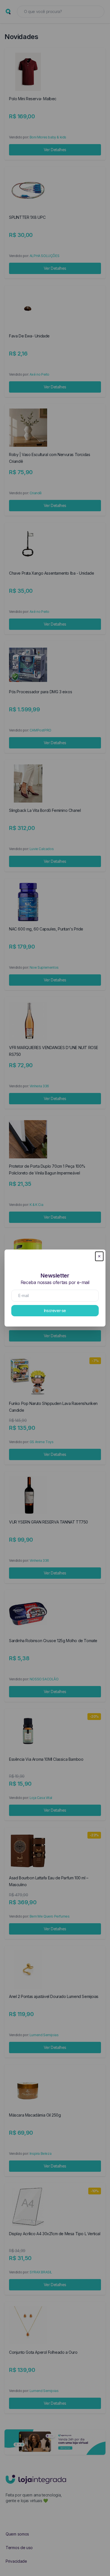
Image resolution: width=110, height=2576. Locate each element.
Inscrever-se (55, 1311)
